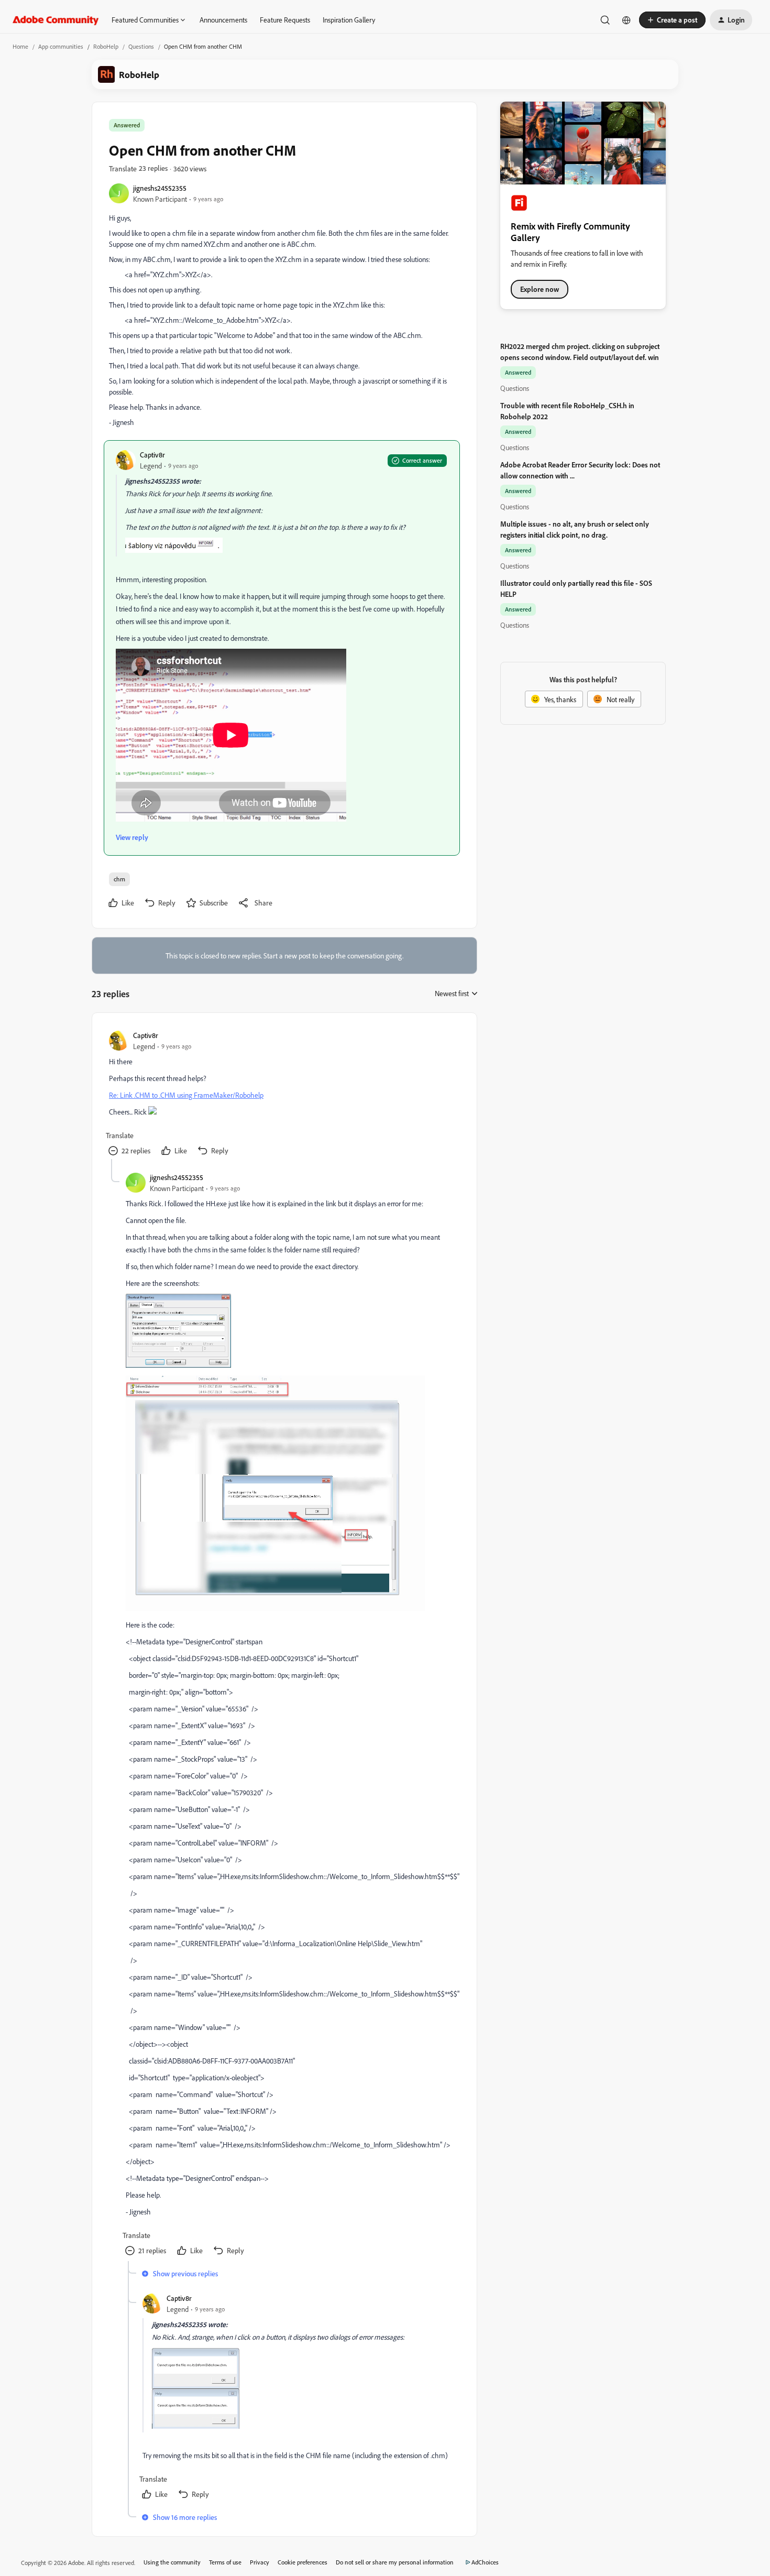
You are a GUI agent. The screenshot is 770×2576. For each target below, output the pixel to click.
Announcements (223, 20)
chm (119, 879)
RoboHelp (106, 46)
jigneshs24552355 (160, 188)
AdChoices (485, 2562)
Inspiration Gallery (349, 20)
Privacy (260, 2562)
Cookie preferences (302, 2562)
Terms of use (225, 2562)
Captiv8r (152, 455)
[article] (284, 1094)
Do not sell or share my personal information (395, 2562)
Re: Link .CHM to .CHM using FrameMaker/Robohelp (186, 1095)
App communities (61, 46)
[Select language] (626, 20)
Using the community (172, 2562)
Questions (141, 46)
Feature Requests (285, 20)
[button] (672, 20)
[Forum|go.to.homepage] (56, 20)
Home (20, 46)
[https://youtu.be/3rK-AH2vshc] (231, 819)
